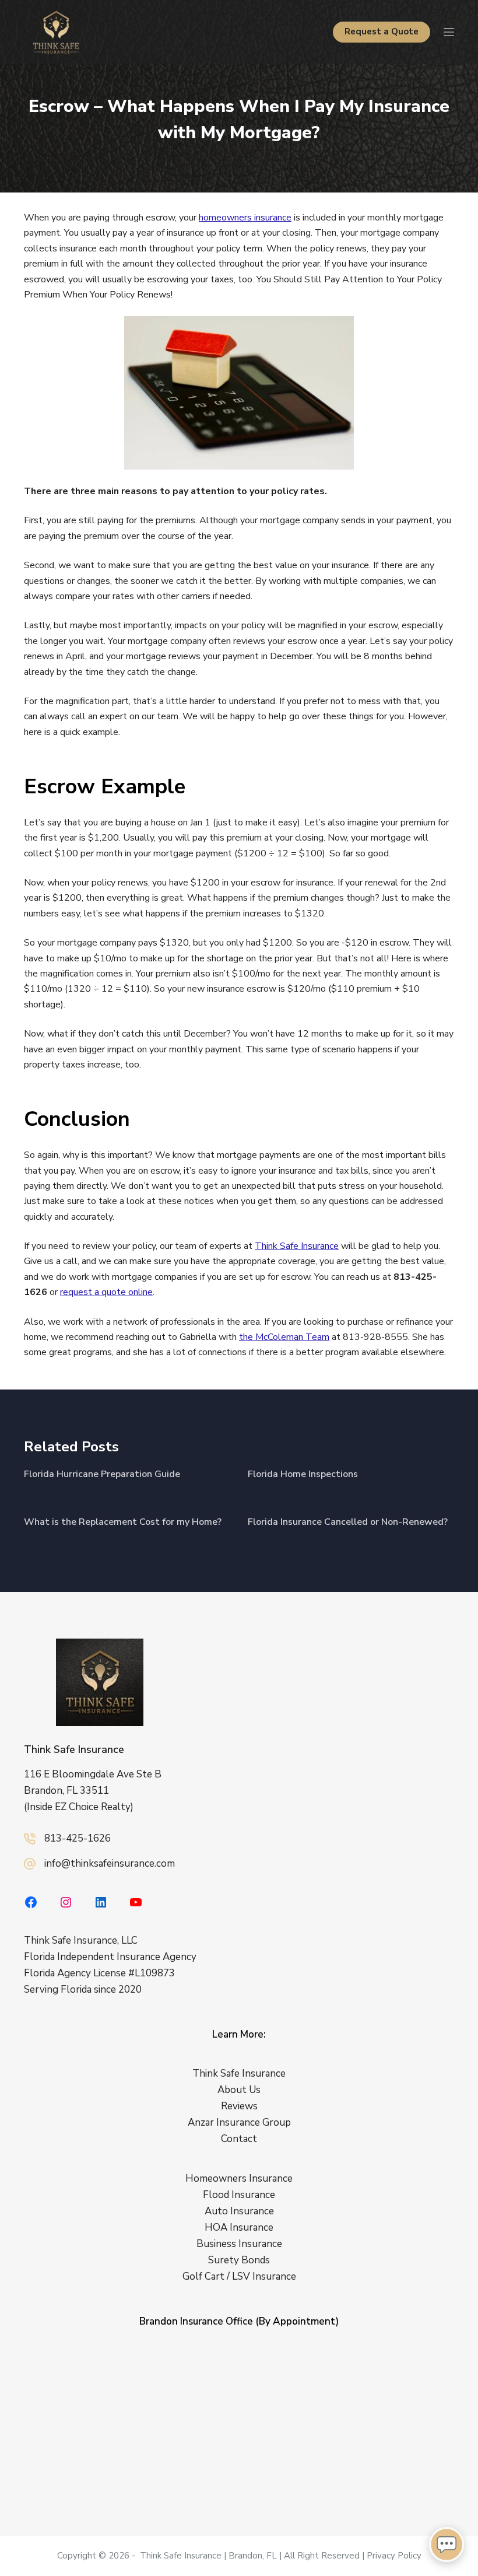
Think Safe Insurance (297, 1246)
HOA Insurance (239, 2227)
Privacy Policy (394, 2556)
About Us (239, 2090)
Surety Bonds (239, 2260)
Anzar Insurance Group (239, 2122)
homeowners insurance (245, 218)
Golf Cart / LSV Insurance (239, 2277)
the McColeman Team (284, 1337)
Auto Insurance (239, 2211)
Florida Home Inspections (303, 1474)
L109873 (155, 1973)
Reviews (239, 2106)
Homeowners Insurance (239, 2178)
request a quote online (106, 1292)
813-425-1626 (78, 1838)
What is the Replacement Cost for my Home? (123, 1522)
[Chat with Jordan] (447, 2544)
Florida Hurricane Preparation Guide (102, 1474)
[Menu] (449, 32)
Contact (239, 2139)
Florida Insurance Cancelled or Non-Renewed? (348, 1522)
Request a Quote (382, 32)
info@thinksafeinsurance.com (110, 1863)
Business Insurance (239, 2244)
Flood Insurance (239, 2195)
